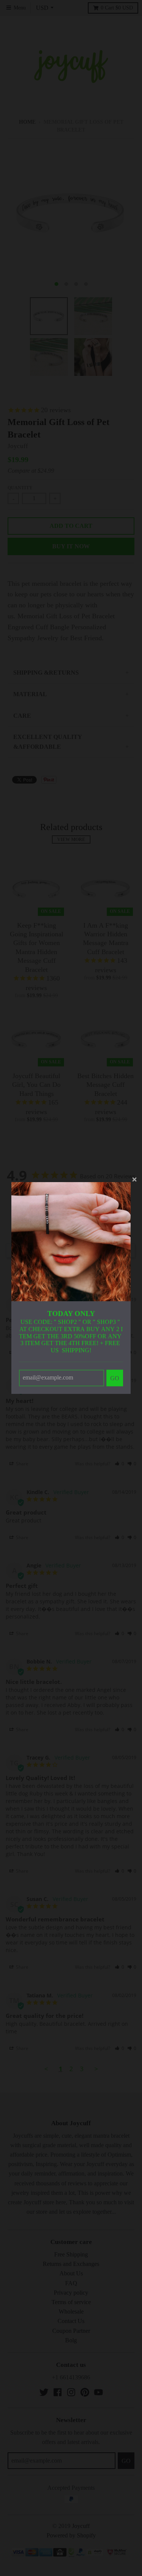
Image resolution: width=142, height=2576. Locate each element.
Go (115, 1378)
